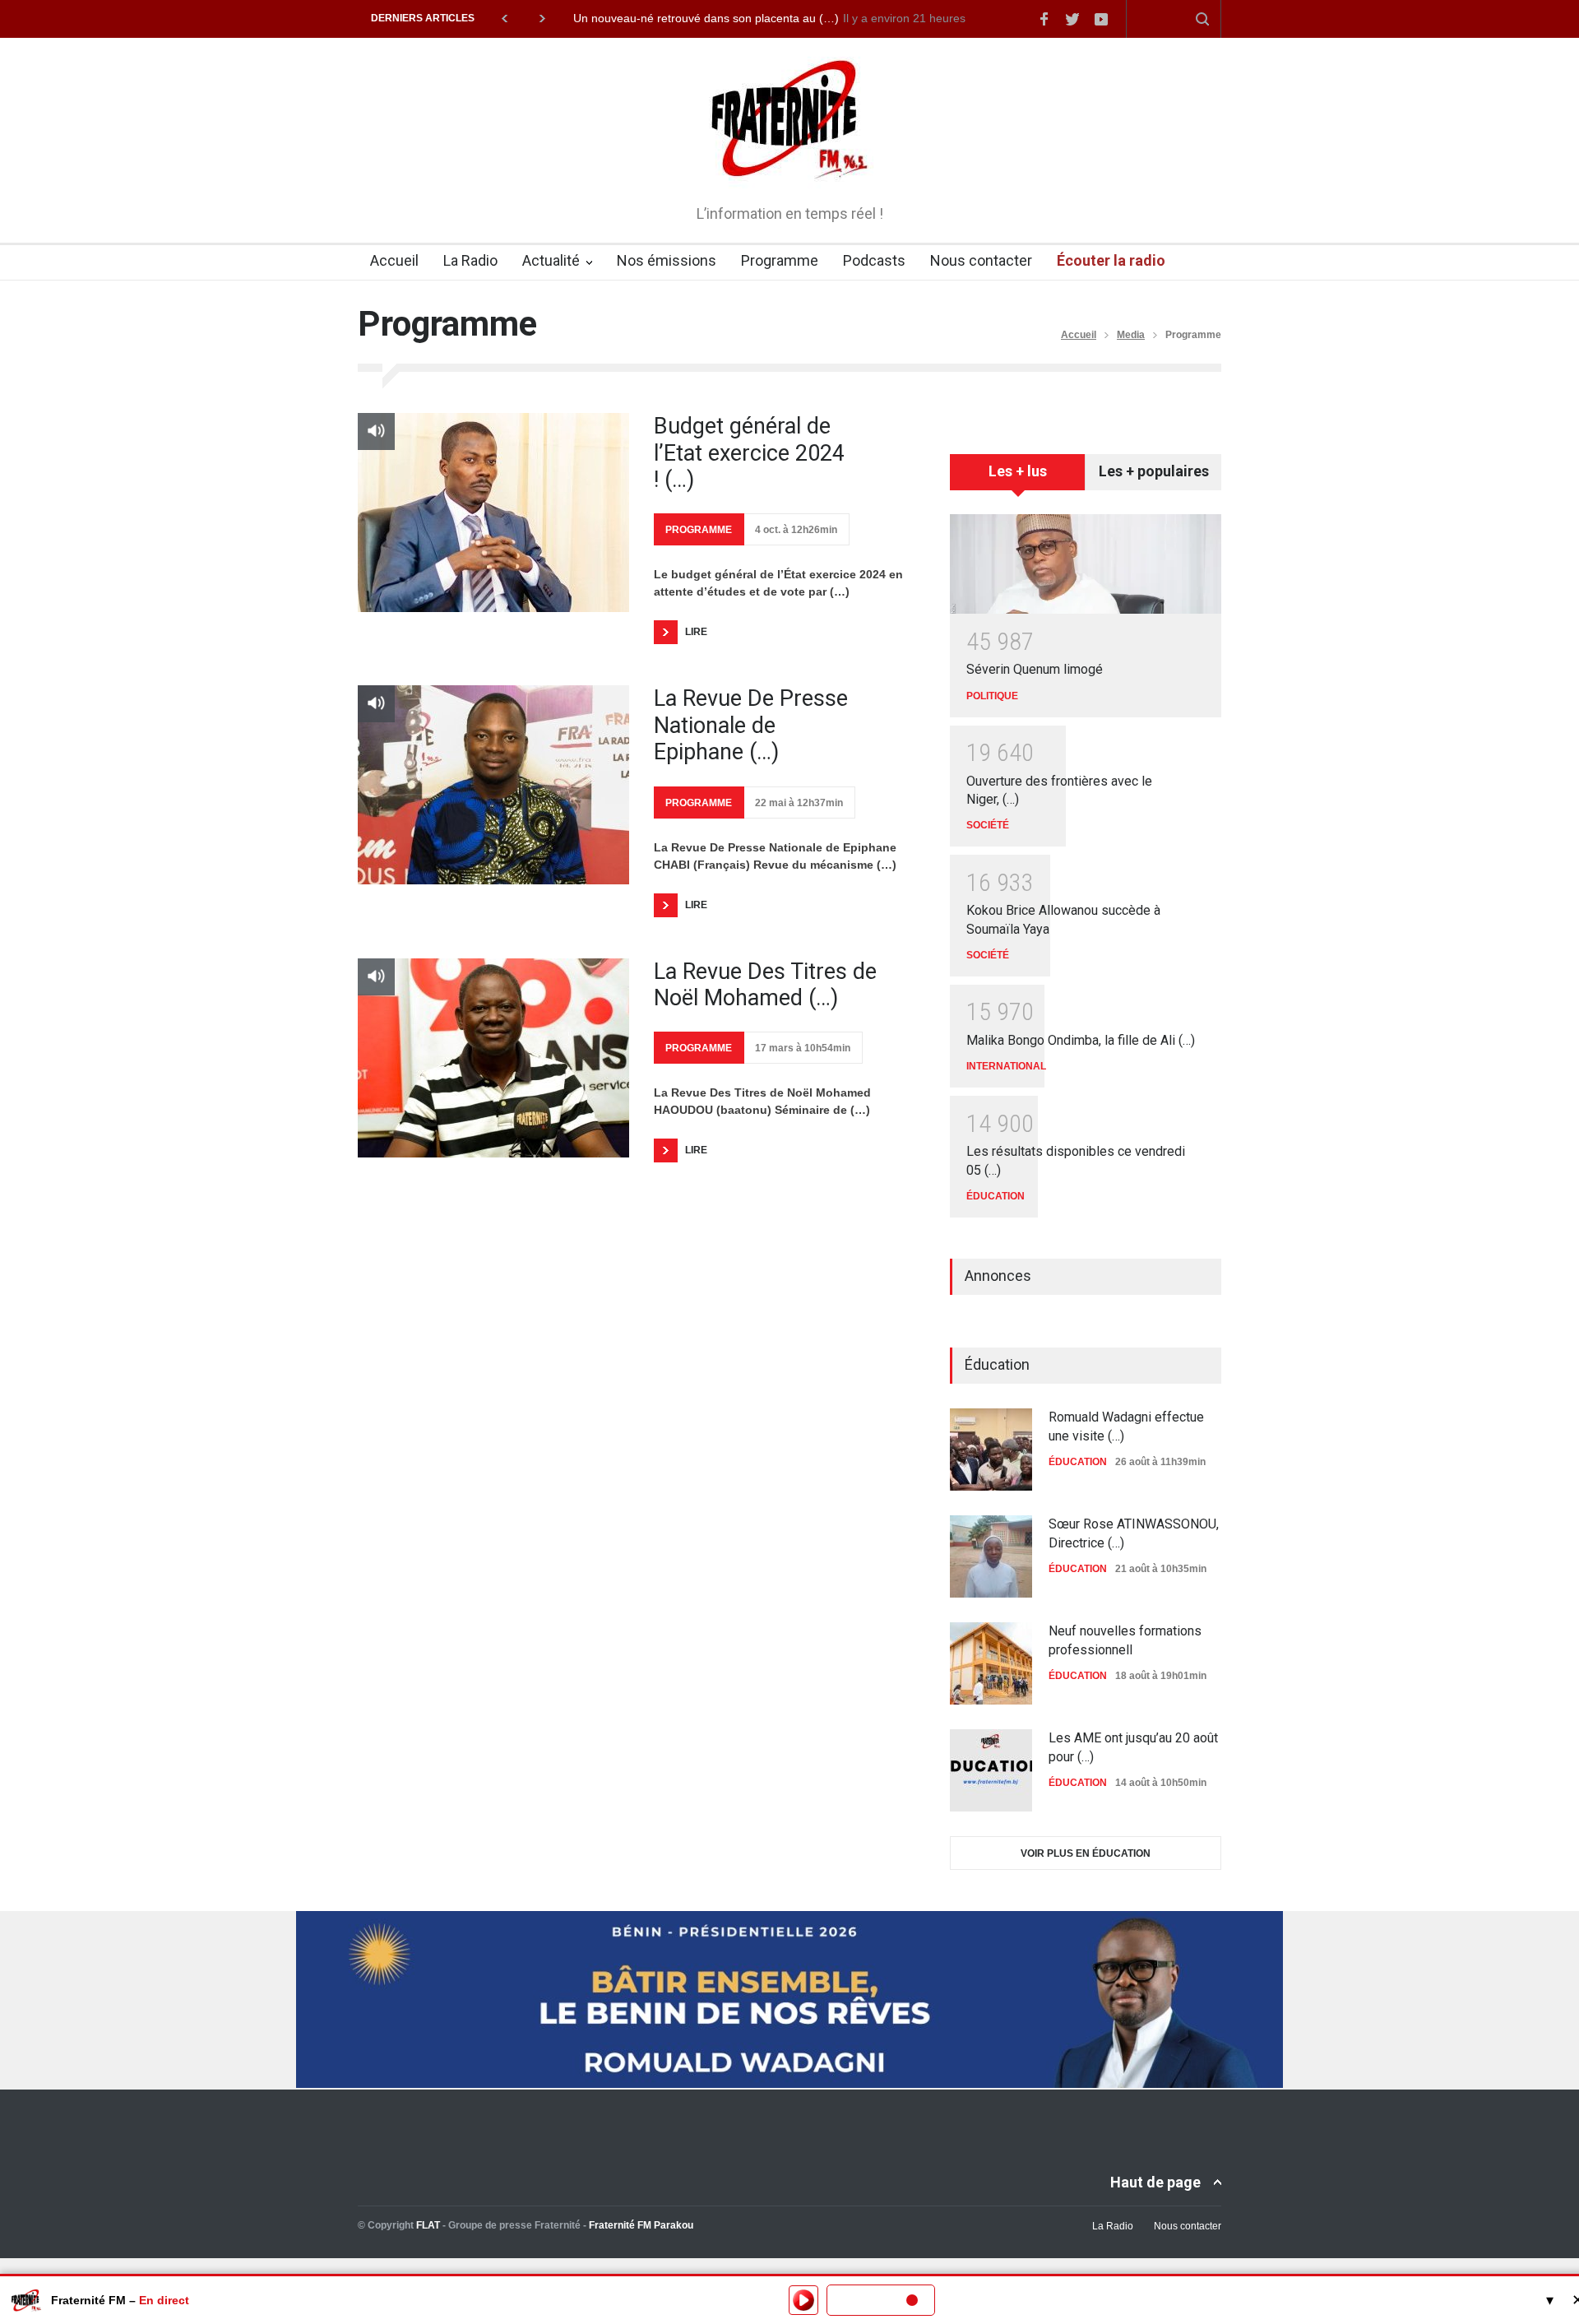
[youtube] (1101, 19)
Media (1131, 335)
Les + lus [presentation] (1018, 471)
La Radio (470, 260)
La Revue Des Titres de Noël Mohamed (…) (765, 985)
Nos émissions (667, 260)
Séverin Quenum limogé (1035, 669)
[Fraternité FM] (790, 165)
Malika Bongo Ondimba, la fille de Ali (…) (1081, 1040)
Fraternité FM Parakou (641, 2225)
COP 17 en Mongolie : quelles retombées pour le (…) (712, 18)
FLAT (428, 2225)
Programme (780, 260)
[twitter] (1072, 19)
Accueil (394, 260)
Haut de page (1155, 2182)
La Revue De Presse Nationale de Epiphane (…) (751, 725)
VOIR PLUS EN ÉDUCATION (1086, 1853)
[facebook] (1044, 19)
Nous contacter (981, 260)
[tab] (1018, 478)
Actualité (551, 260)
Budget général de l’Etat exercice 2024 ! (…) (749, 453)
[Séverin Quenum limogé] (1086, 564)
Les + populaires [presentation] (1154, 471)
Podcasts (874, 260)
